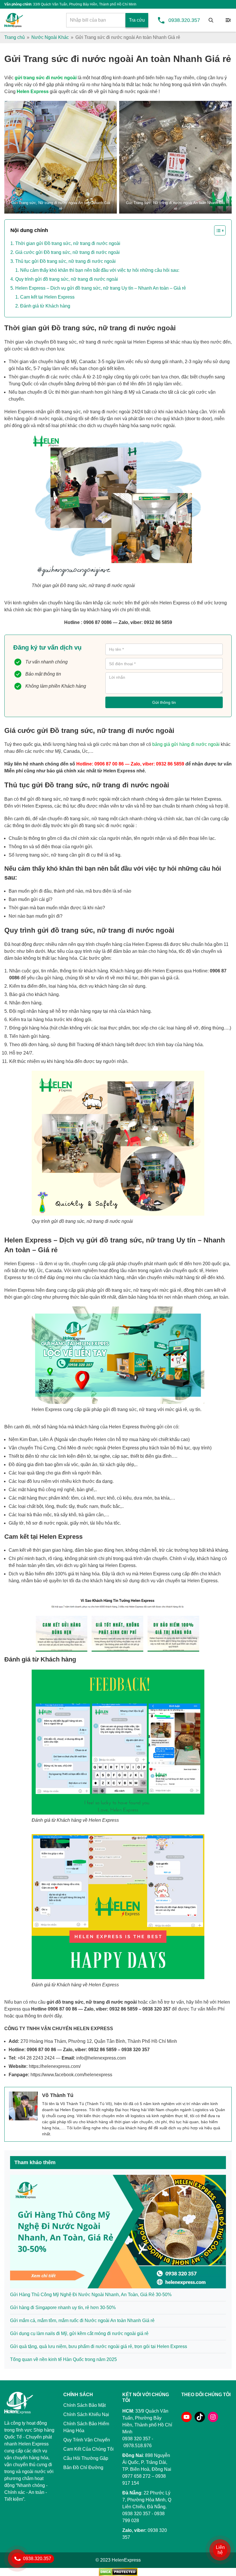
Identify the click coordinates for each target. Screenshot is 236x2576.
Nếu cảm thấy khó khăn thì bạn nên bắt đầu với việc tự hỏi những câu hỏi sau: (100, 270)
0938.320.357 (184, 20)
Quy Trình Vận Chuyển (87, 2440)
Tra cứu (137, 20)
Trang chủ (15, 37)
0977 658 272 (136, 2476)
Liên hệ (220, 2550)
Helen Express (33, 92)
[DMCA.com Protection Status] (118, 2572)
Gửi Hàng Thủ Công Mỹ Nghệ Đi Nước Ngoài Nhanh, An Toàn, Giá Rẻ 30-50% (91, 2295)
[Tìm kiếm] (211, 20)
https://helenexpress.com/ (55, 2066)
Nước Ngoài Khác (50, 37)
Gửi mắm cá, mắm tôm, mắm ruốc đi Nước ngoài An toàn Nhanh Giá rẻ (82, 2321)
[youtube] (186, 2417)
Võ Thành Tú (58, 2095)
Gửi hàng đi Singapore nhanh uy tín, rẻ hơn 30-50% (63, 2308)
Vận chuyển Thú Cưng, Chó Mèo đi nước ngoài (57, 1448)
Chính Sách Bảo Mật (84, 2405)
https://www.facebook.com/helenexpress (71, 2075)
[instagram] (213, 2417)
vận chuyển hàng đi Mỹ (53, 362)
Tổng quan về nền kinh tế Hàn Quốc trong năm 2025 (63, 2359)
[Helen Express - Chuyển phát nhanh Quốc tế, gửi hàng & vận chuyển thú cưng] (14, 20)
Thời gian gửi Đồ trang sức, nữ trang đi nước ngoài (68, 243)
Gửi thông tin (164, 702)
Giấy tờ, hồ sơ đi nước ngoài (38, 1523)
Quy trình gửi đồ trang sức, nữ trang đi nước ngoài (67, 279)
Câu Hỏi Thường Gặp (86, 2458)
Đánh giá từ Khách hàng (45, 306)
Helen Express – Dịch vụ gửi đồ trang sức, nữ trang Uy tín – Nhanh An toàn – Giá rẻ (101, 288)
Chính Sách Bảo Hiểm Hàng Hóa (86, 2427)
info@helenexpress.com (101, 2058)
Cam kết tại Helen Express (47, 297)
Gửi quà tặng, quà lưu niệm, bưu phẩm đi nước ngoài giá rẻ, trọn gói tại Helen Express (99, 2346)
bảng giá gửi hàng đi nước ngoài (186, 744)
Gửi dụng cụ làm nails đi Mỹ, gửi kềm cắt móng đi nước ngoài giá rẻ (79, 2333)
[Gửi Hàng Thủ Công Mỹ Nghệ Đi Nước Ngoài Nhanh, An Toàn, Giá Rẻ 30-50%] (118, 2231)
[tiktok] (200, 2417)
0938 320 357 (136, 2514)
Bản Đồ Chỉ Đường (83, 2467)
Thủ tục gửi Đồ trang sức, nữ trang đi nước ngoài (65, 261)
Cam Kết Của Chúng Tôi (88, 2449)
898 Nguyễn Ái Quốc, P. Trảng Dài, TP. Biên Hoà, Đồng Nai (147, 2462)
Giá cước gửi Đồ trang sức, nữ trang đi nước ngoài (67, 252)
